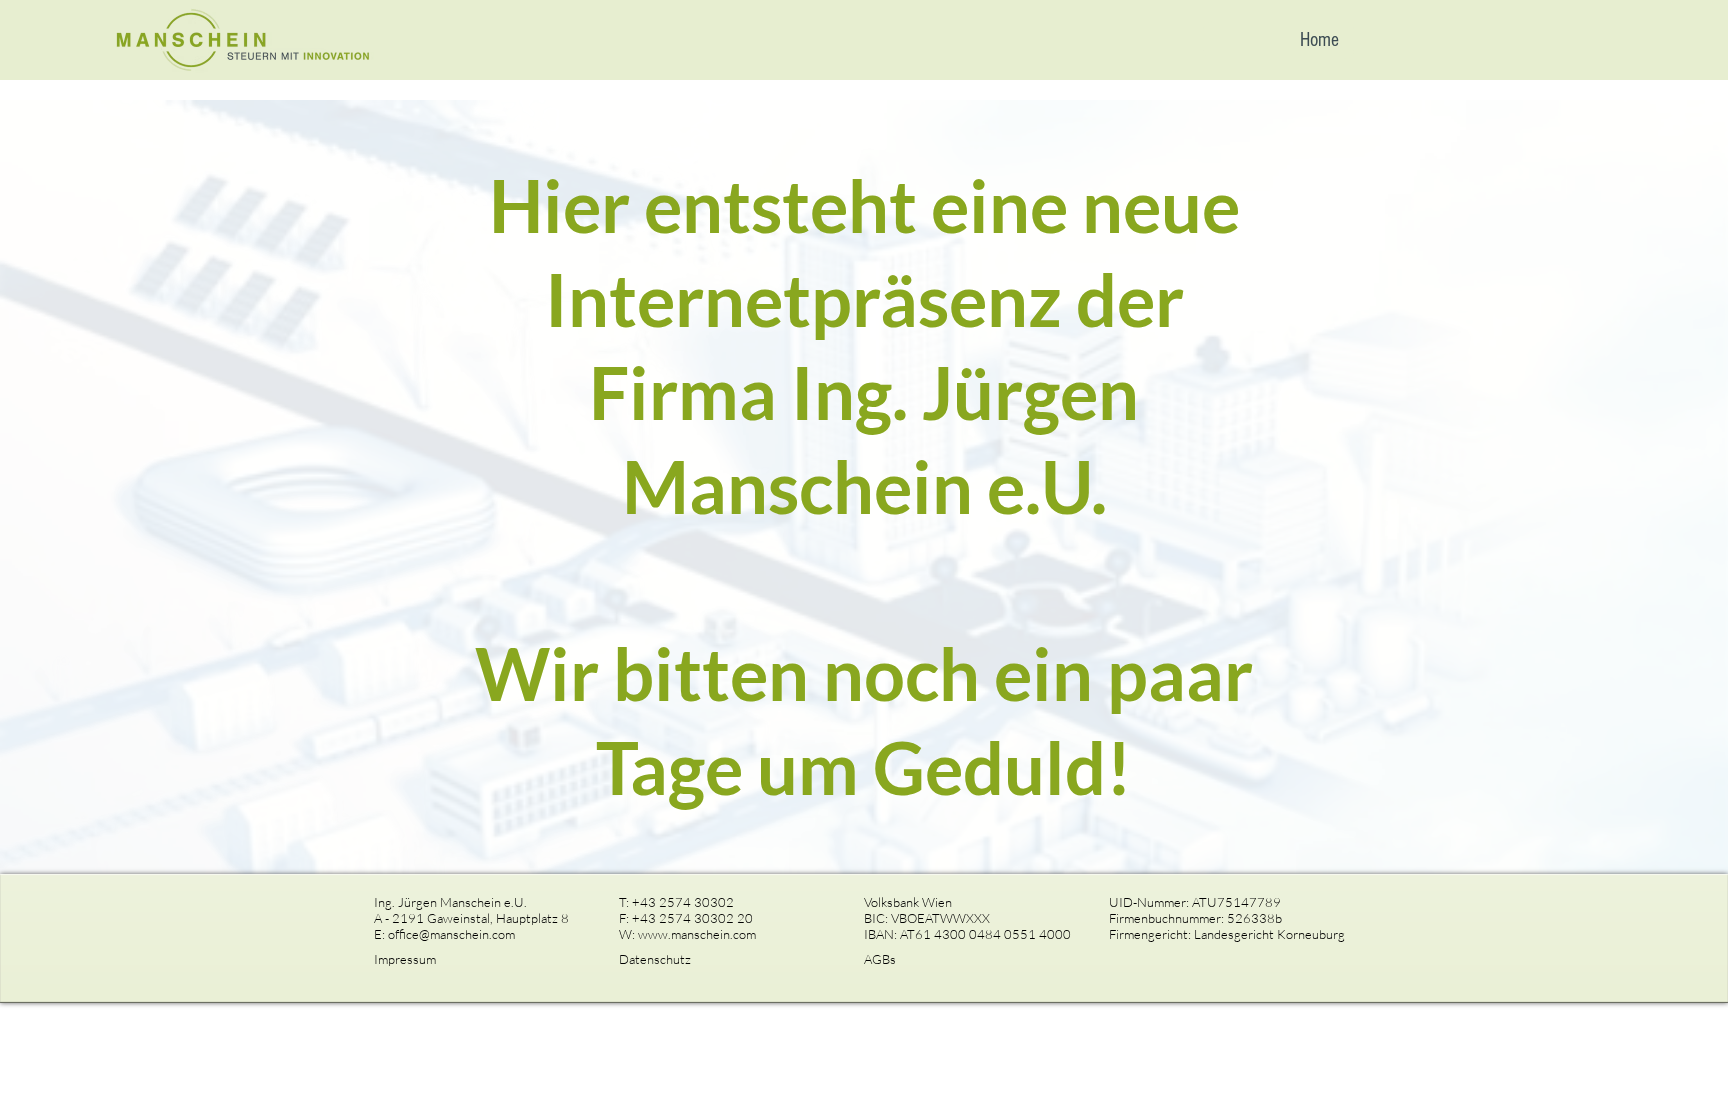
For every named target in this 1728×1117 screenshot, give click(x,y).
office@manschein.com (451, 934)
